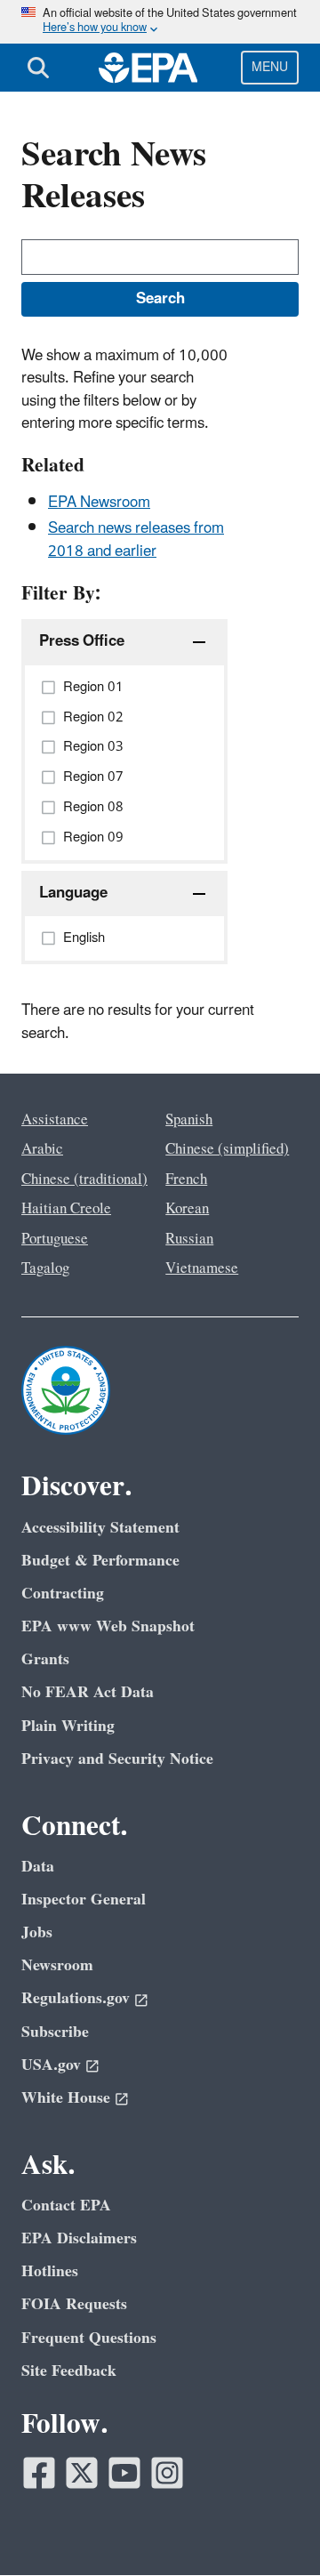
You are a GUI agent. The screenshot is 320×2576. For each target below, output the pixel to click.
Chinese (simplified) (227, 1149)
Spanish (189, 1120)
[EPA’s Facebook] (39, 2473)
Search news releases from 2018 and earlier (136, 539)
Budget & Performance (100, 1561)
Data (38, 1867)
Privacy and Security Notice (117, 1759)
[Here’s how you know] (160, 22)
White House (66, 2098)
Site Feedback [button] (69, 2371)
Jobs (37, 1932)
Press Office (82, 641)
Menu (270, 67)
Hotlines (50, 2271)
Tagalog (45, 1268)
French (186, 1179)
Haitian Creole (66, 1209)
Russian (189, 1239)
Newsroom (57, 1965)
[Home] (148, 68)
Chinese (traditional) (84, 1179)
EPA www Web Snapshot (108, 1626)
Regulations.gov (76, 1998)
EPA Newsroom (99, 503)
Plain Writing (68, 1726)
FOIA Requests (74, 2304)
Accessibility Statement (100, 1528)
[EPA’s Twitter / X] (82, 2473)
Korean (187, 1209)
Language (73, 893)
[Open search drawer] (38, 68)
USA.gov (51, 2065)
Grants (45, 1659)
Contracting (63, 1594)
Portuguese (55, 1239)
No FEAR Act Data (88, 1692)
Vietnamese (202, 1268)
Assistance (55, 1120)
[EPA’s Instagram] (167, 2473)
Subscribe (55, 2032)
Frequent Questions (89, 2338)
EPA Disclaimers (79, 2238)
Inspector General (84, 1900)
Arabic (42, 1149)
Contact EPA (66, 2206)
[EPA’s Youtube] (124, 2473)
